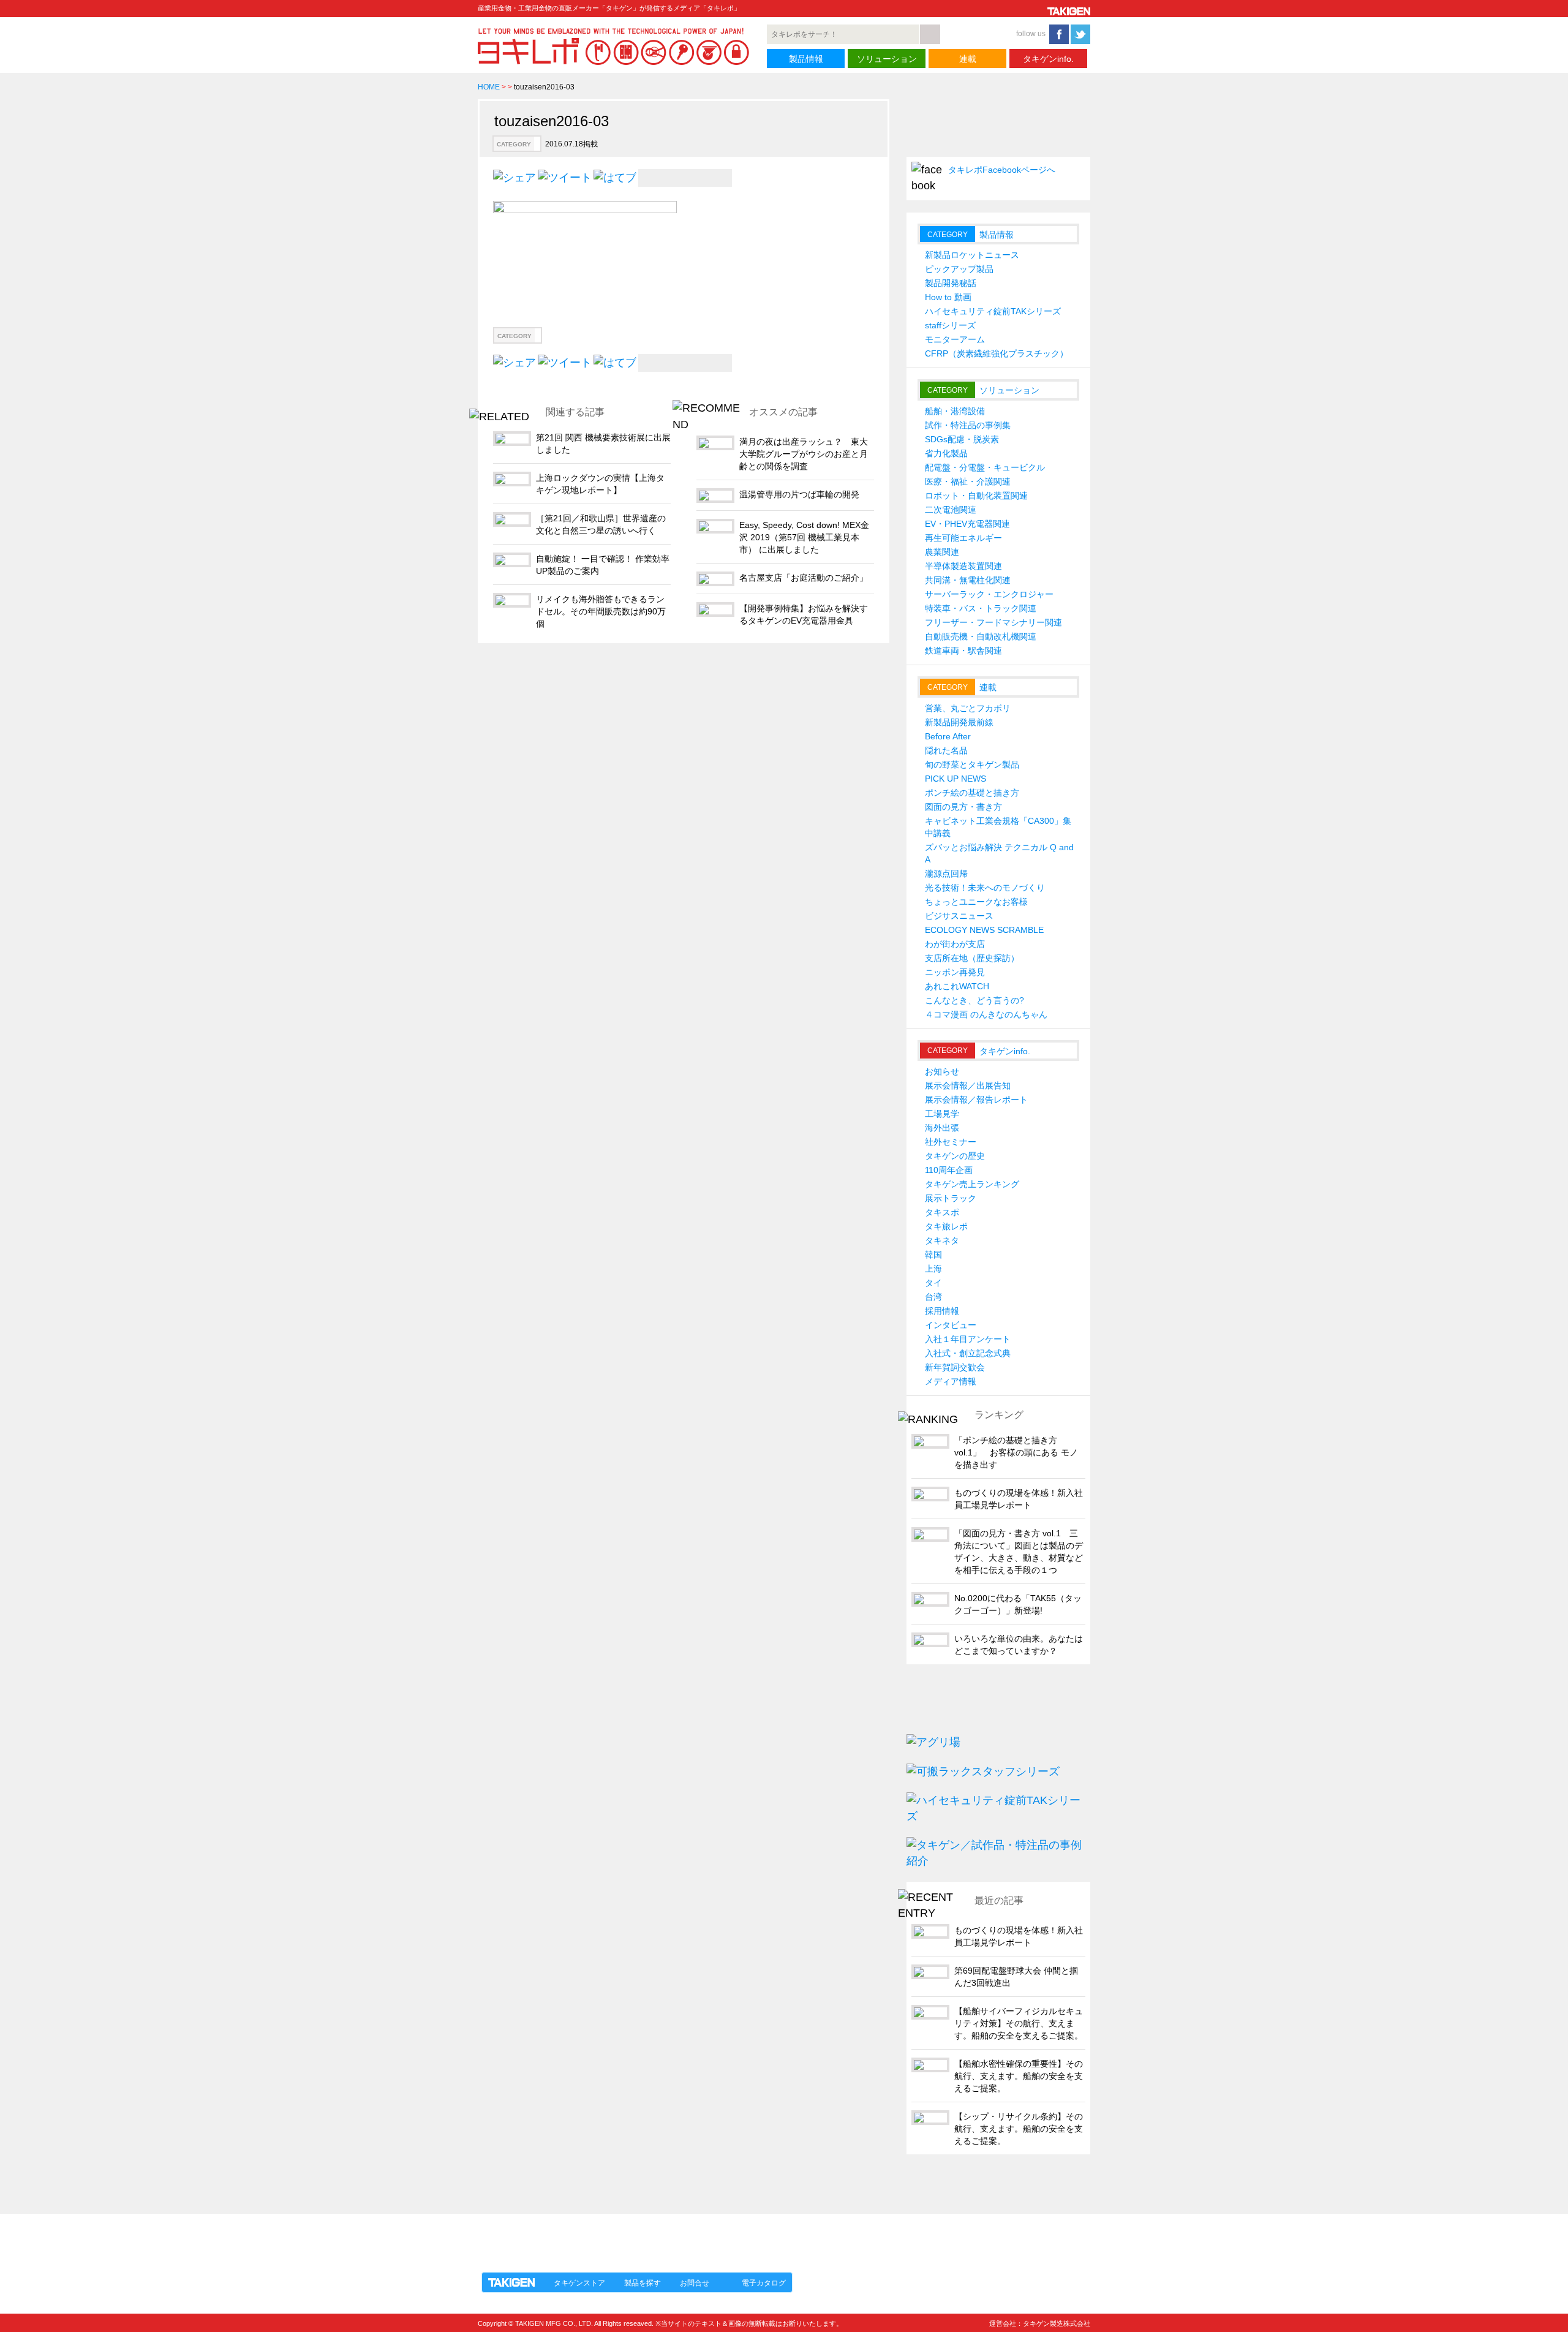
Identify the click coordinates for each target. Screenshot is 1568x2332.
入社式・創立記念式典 (968, 1353)
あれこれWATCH (957, 986)
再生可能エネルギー (963, 538)
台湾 (933, 1297)
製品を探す (643, 2283)
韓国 (933, 1255)
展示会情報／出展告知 (968, 1085)
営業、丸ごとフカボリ (968, 708)
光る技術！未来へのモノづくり (985, 888)
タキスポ (942, 1212)
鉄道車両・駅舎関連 (963, 651)
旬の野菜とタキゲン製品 (972, 764)
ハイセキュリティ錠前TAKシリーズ (993, 311)
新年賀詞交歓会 (955, 1367)
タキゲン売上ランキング (972, 1184)
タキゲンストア (579, 2283)
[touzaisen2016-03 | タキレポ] (615, 177)
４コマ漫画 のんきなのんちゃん (986, 1014)
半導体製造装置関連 (963, 566)
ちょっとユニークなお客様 (976, 902)
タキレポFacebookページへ (1002, 170)
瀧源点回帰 (946, 874)
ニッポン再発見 (955, 972)
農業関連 (942, 552)
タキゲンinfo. (1048, 59)
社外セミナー (951, 1142)
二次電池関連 (951, 510)
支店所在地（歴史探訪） (972, 958)
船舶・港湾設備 (955, 411)
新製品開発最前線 (959, 722)
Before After (948, 736)
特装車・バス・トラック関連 (981, 608)
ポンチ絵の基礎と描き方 (972, 793)
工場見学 (942, 1114)
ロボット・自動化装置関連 (976, 496)
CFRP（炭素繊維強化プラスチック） (997, 353)
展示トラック (951, 1198)
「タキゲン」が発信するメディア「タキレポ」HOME (590, 2236)
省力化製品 (946, 453)
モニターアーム (955, 339)
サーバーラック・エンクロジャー (989, 594)
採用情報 (942, 1311)
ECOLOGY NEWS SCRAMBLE (984, 930)
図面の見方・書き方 (963, 807)
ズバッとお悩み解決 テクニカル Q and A (999, 853)
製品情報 (806, 59)
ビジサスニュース (959, 916)
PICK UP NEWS (956, 779)
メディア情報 (951, 1381)
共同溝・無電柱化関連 (968, 580)
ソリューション (887, 59)
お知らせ (942, 1071)
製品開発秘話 (951, 283)
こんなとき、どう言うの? (974, 1000)
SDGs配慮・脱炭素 (962, 439)
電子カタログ (764, 2283)
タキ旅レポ (946, 1226)
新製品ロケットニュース (972, 255)
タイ (933, 1283)
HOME (489, 87)
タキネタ (942, 1240)
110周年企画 (949, 1170)
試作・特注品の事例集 (968, 425)
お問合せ (695, 2283)
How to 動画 (948, 297)
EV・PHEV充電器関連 (967, 524)
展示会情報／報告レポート (976, 1100)
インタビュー (951, 1325)
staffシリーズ (950, 325)
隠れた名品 (946, 750)
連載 (968, 59)
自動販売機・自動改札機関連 (981, 636)
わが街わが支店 (955, 944)
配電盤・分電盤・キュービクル (985, 467)
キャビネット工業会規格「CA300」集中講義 (998, 827)
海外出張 (942, 1128)
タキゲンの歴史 (955, 1156)
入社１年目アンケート (968, 1339)
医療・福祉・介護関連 (968, 481)
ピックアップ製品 (959, 269)
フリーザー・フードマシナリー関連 (993, 622)
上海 (933, 1269)
